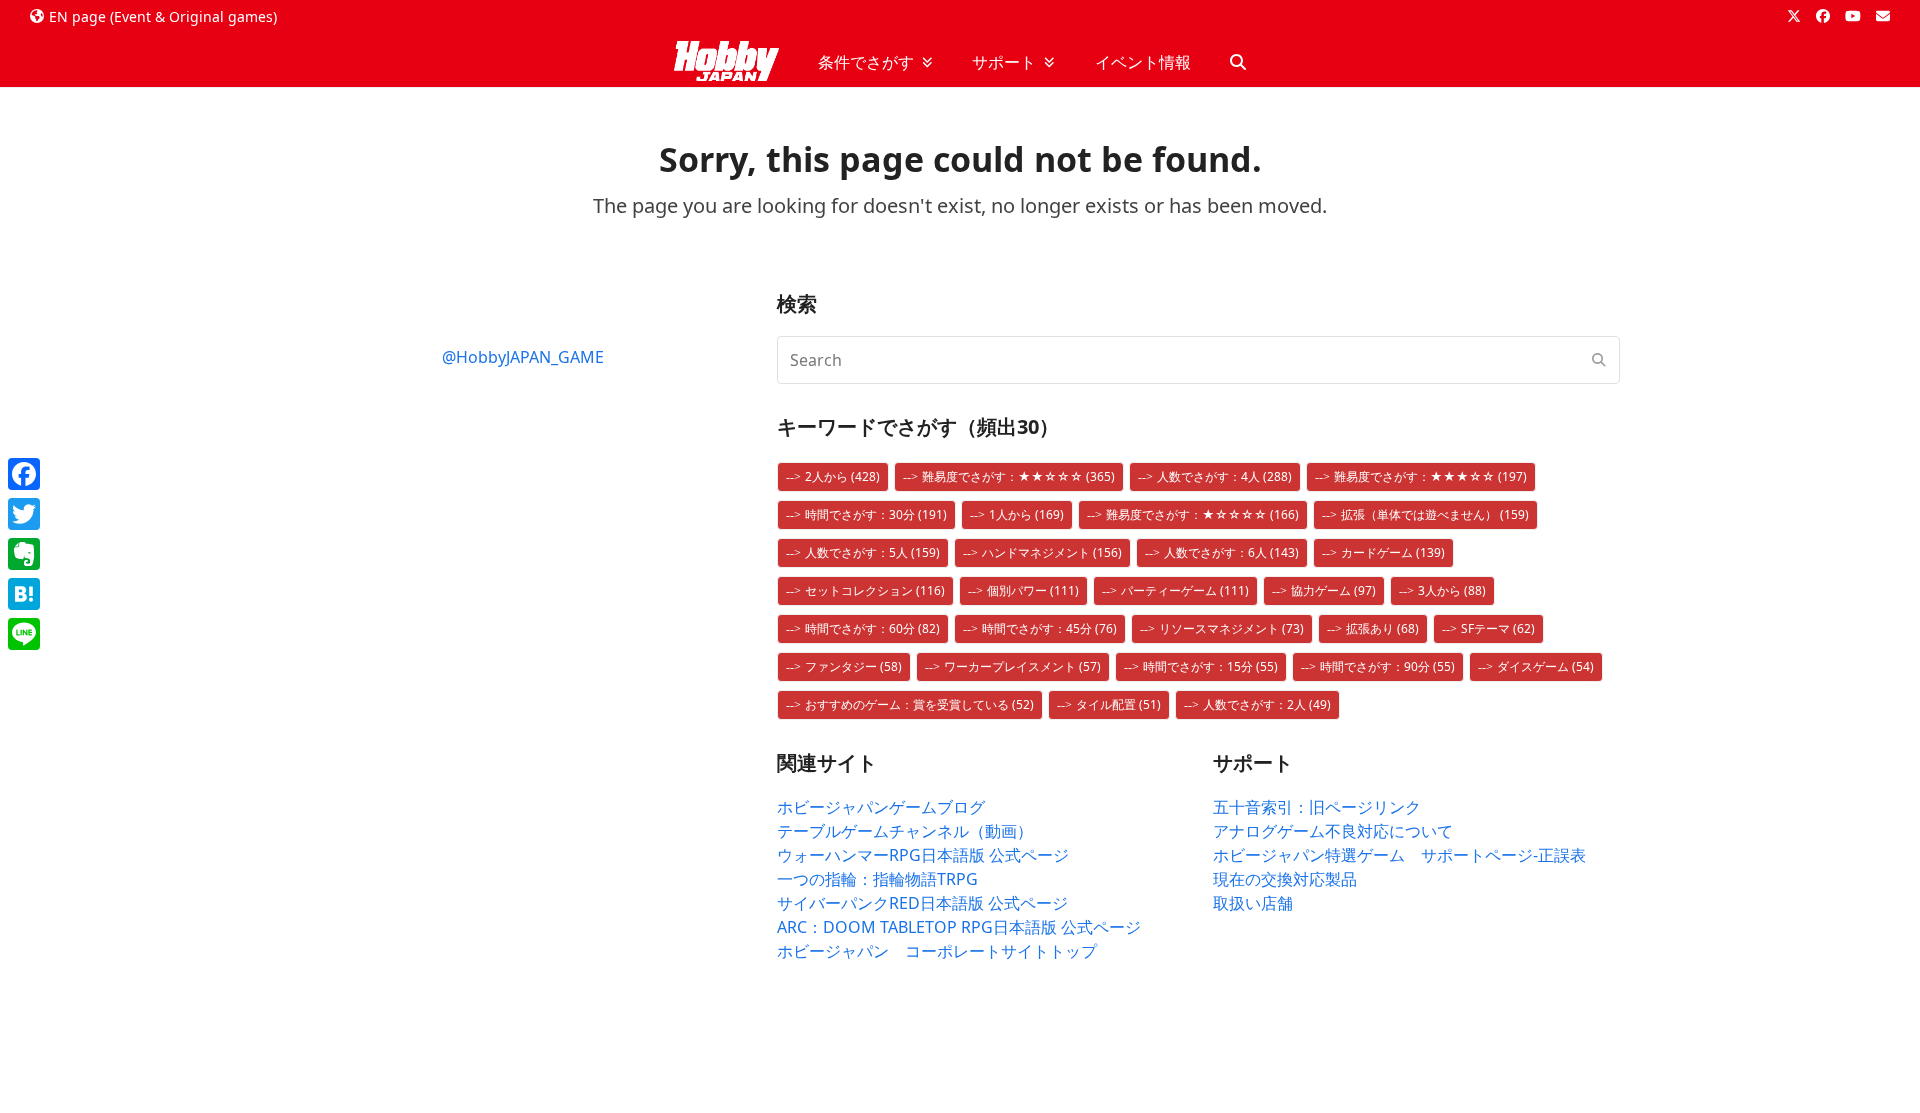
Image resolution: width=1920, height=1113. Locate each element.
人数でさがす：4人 (1224, 476)
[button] (1238, 62)
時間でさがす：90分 (1387, 666)
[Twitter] (24, 514)
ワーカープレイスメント (1022, 666)
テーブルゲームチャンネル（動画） (905, 831)
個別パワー (1033, 590)
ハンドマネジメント (1052, 552)
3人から (1452, 590)
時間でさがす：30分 (876, 514)
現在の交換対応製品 (1285, 879)
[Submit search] (1599, 360)
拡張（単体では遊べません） (1435, 514)
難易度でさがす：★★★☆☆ (1430, 476)
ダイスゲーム (1545, 666)
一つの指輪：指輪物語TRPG (877, 879)
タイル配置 (1118, 704)
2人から (842, 476)
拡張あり (1382, 628)
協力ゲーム (1333, 590)
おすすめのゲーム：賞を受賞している (919, 704)
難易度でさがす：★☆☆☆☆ (1202, 514)
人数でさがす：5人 (872, 552)
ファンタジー (853, 666)
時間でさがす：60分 (872, 628)
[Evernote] (24, 554)
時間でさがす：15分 (1210, 666)
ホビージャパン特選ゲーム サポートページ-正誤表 (1399, 855)
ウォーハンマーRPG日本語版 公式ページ (923, 855)
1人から (1026, 514)
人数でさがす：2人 (1267, 704)
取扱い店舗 (1253, 903)
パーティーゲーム (1185, 590)
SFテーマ (1498, 628)
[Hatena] (24, 594)
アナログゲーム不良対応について (1333, 831)
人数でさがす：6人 (1231, 552)
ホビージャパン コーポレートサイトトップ (937, 951)
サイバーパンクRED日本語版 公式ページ (922, 903)
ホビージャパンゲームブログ (881, 807)
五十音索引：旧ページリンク (1317, 807)
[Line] (24, 634)
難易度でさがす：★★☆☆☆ (1018, 476)
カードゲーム (1393, 552)
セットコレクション (875, 590)
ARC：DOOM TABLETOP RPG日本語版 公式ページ (959, 927)
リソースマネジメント (1231, 628)
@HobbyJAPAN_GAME (523, 357)
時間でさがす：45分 (1049, 628)
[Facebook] (24, 474)
